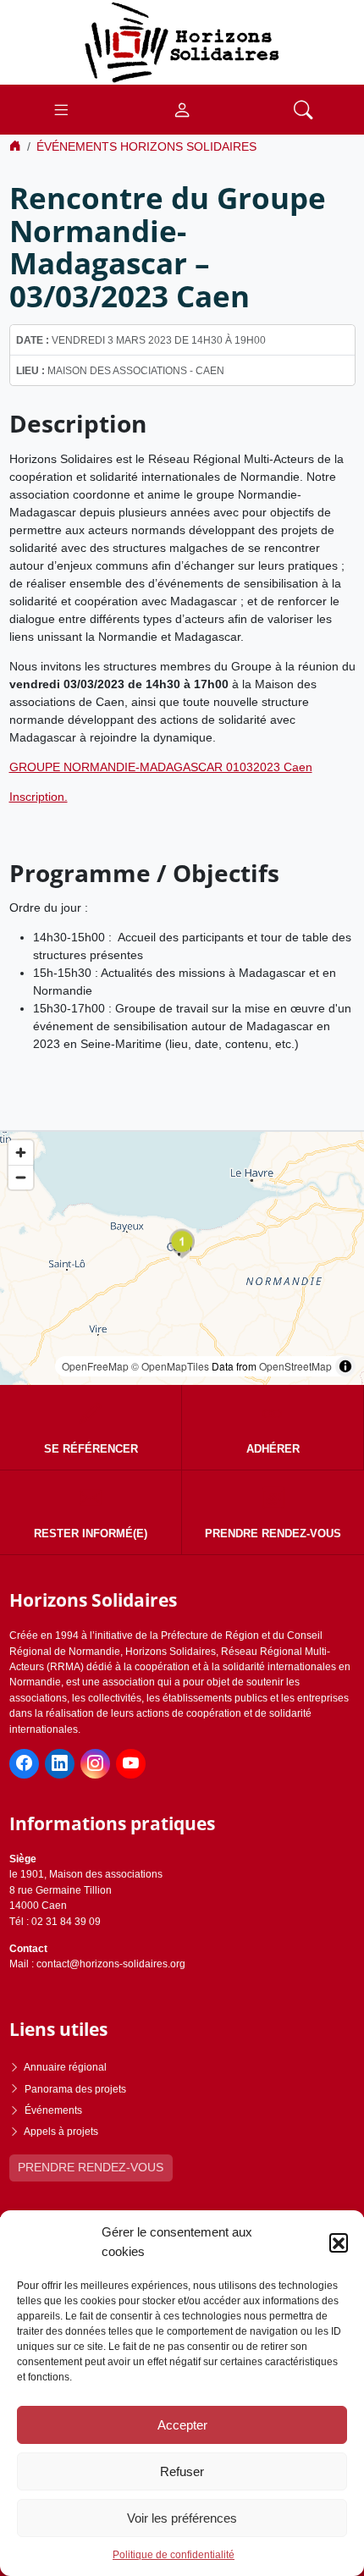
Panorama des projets (75, 2089)
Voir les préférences (182, 2518)
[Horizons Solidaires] (182, 41)
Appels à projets (61, 2132)
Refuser (182, 2471)
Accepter (182, 2425)
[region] (182, 1258)
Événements (53, 2110)
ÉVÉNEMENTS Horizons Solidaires (146, 146)
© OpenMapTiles (170, 1366)
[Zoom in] (21, 1153)
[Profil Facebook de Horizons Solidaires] (24, 1764)
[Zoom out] (21, 1177)
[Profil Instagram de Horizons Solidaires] (95, 1764)
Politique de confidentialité (174, 2555)
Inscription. (39, 797)
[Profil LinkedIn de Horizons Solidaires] (60, 1764)
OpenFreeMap (95, 1366)
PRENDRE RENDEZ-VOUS (91, 2167)
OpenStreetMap (295, 1366)
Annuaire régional (65, 2067)
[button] (339, 2242)
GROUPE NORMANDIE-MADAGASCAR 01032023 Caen (161, 767)
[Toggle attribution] (345, 1366)
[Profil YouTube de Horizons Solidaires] (131, 1764)
